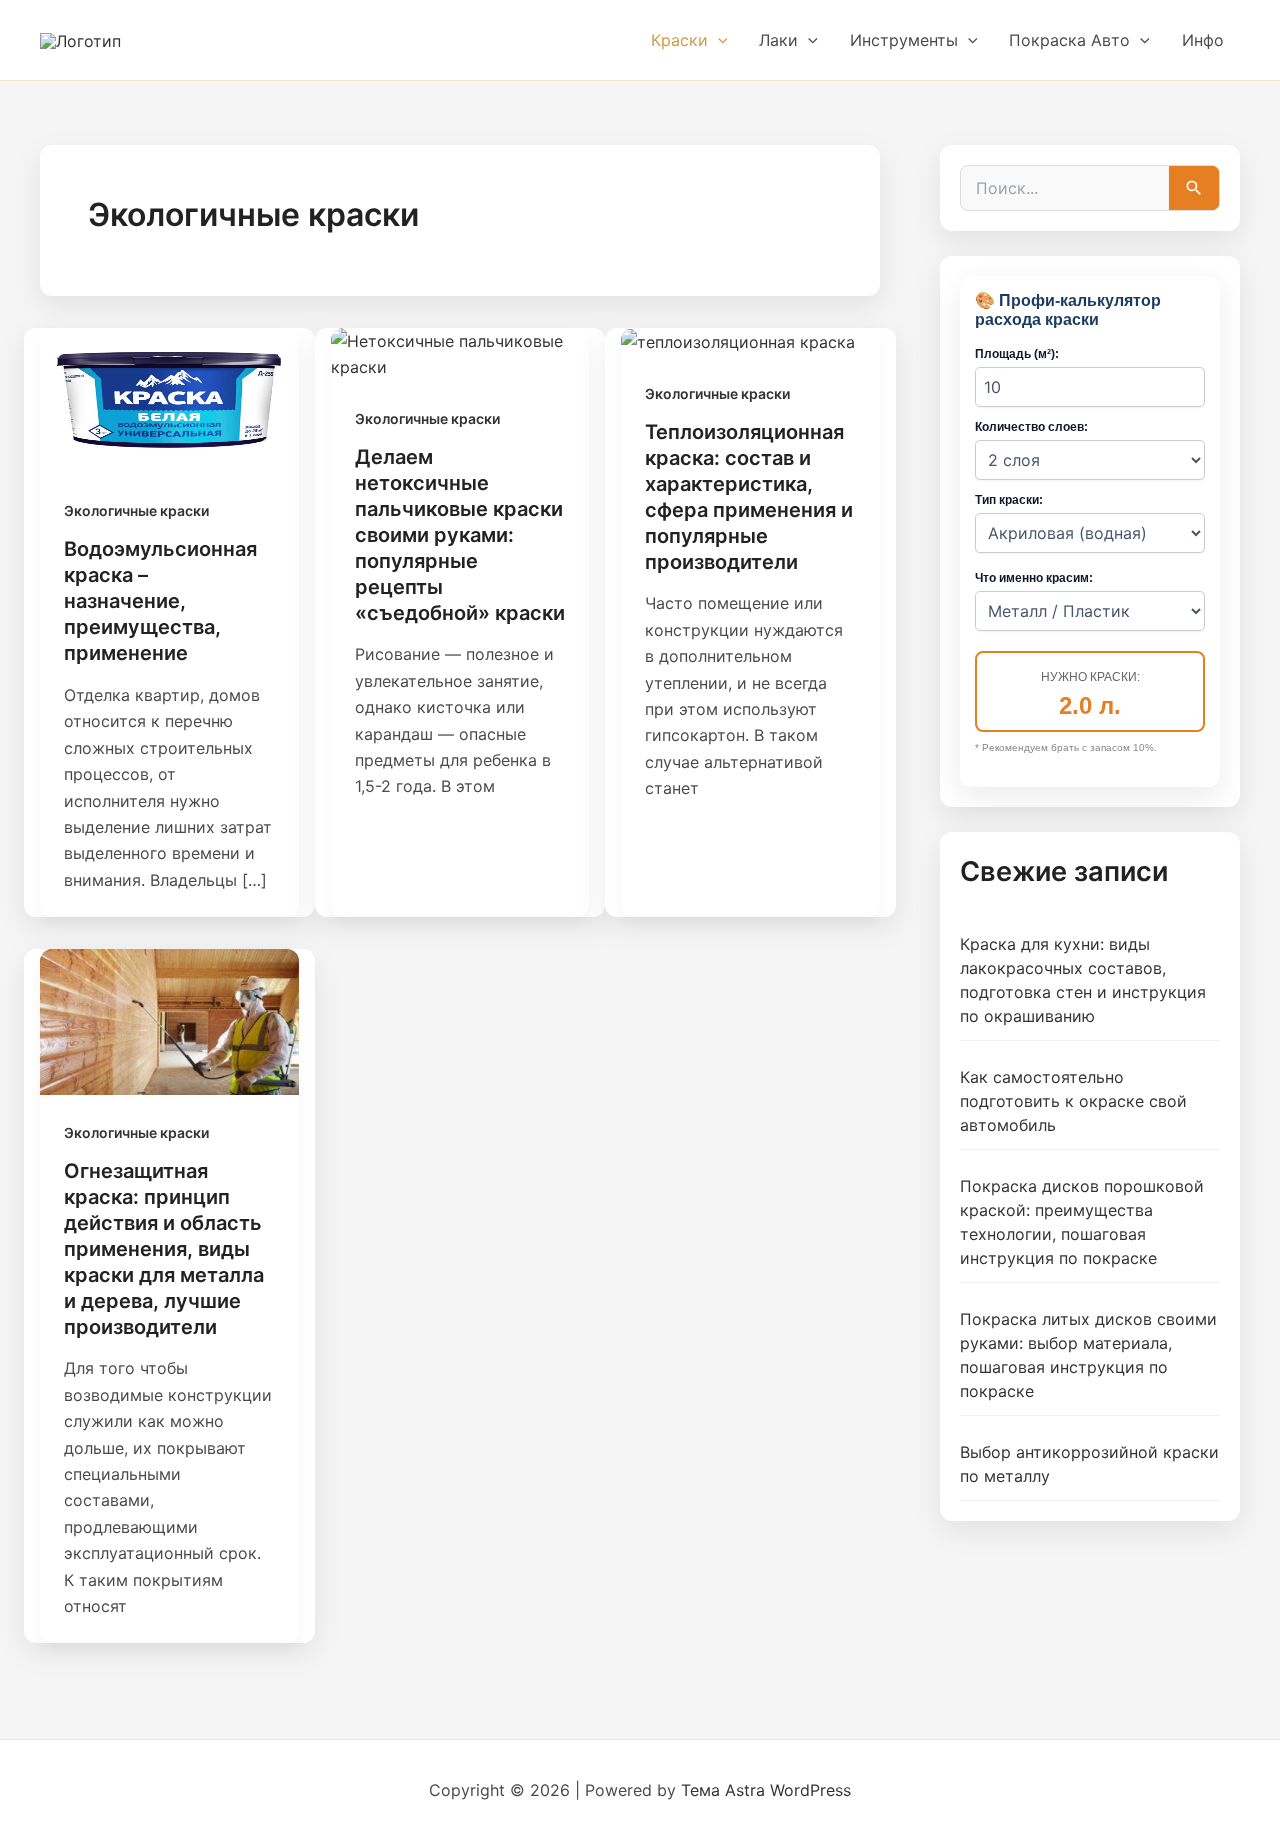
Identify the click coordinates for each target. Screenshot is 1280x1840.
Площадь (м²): (1017, 354)
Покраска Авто (1069, 40)
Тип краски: (1009, 500)
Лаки (778, 40)
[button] (718, 40)
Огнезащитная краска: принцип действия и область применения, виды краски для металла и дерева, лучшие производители (164, 1249)
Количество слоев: (1031, 427)
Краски (679, 40)
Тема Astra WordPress (766, 1790)
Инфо (1203, 40)
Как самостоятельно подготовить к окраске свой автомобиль (1073, 1101)
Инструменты (904, 40)
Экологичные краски (136, 510)
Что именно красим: (1034, 578)
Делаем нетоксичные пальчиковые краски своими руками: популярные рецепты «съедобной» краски (460, 535)
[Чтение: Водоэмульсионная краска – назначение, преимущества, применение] (169, 399)
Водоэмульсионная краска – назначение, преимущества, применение (160, 601)
